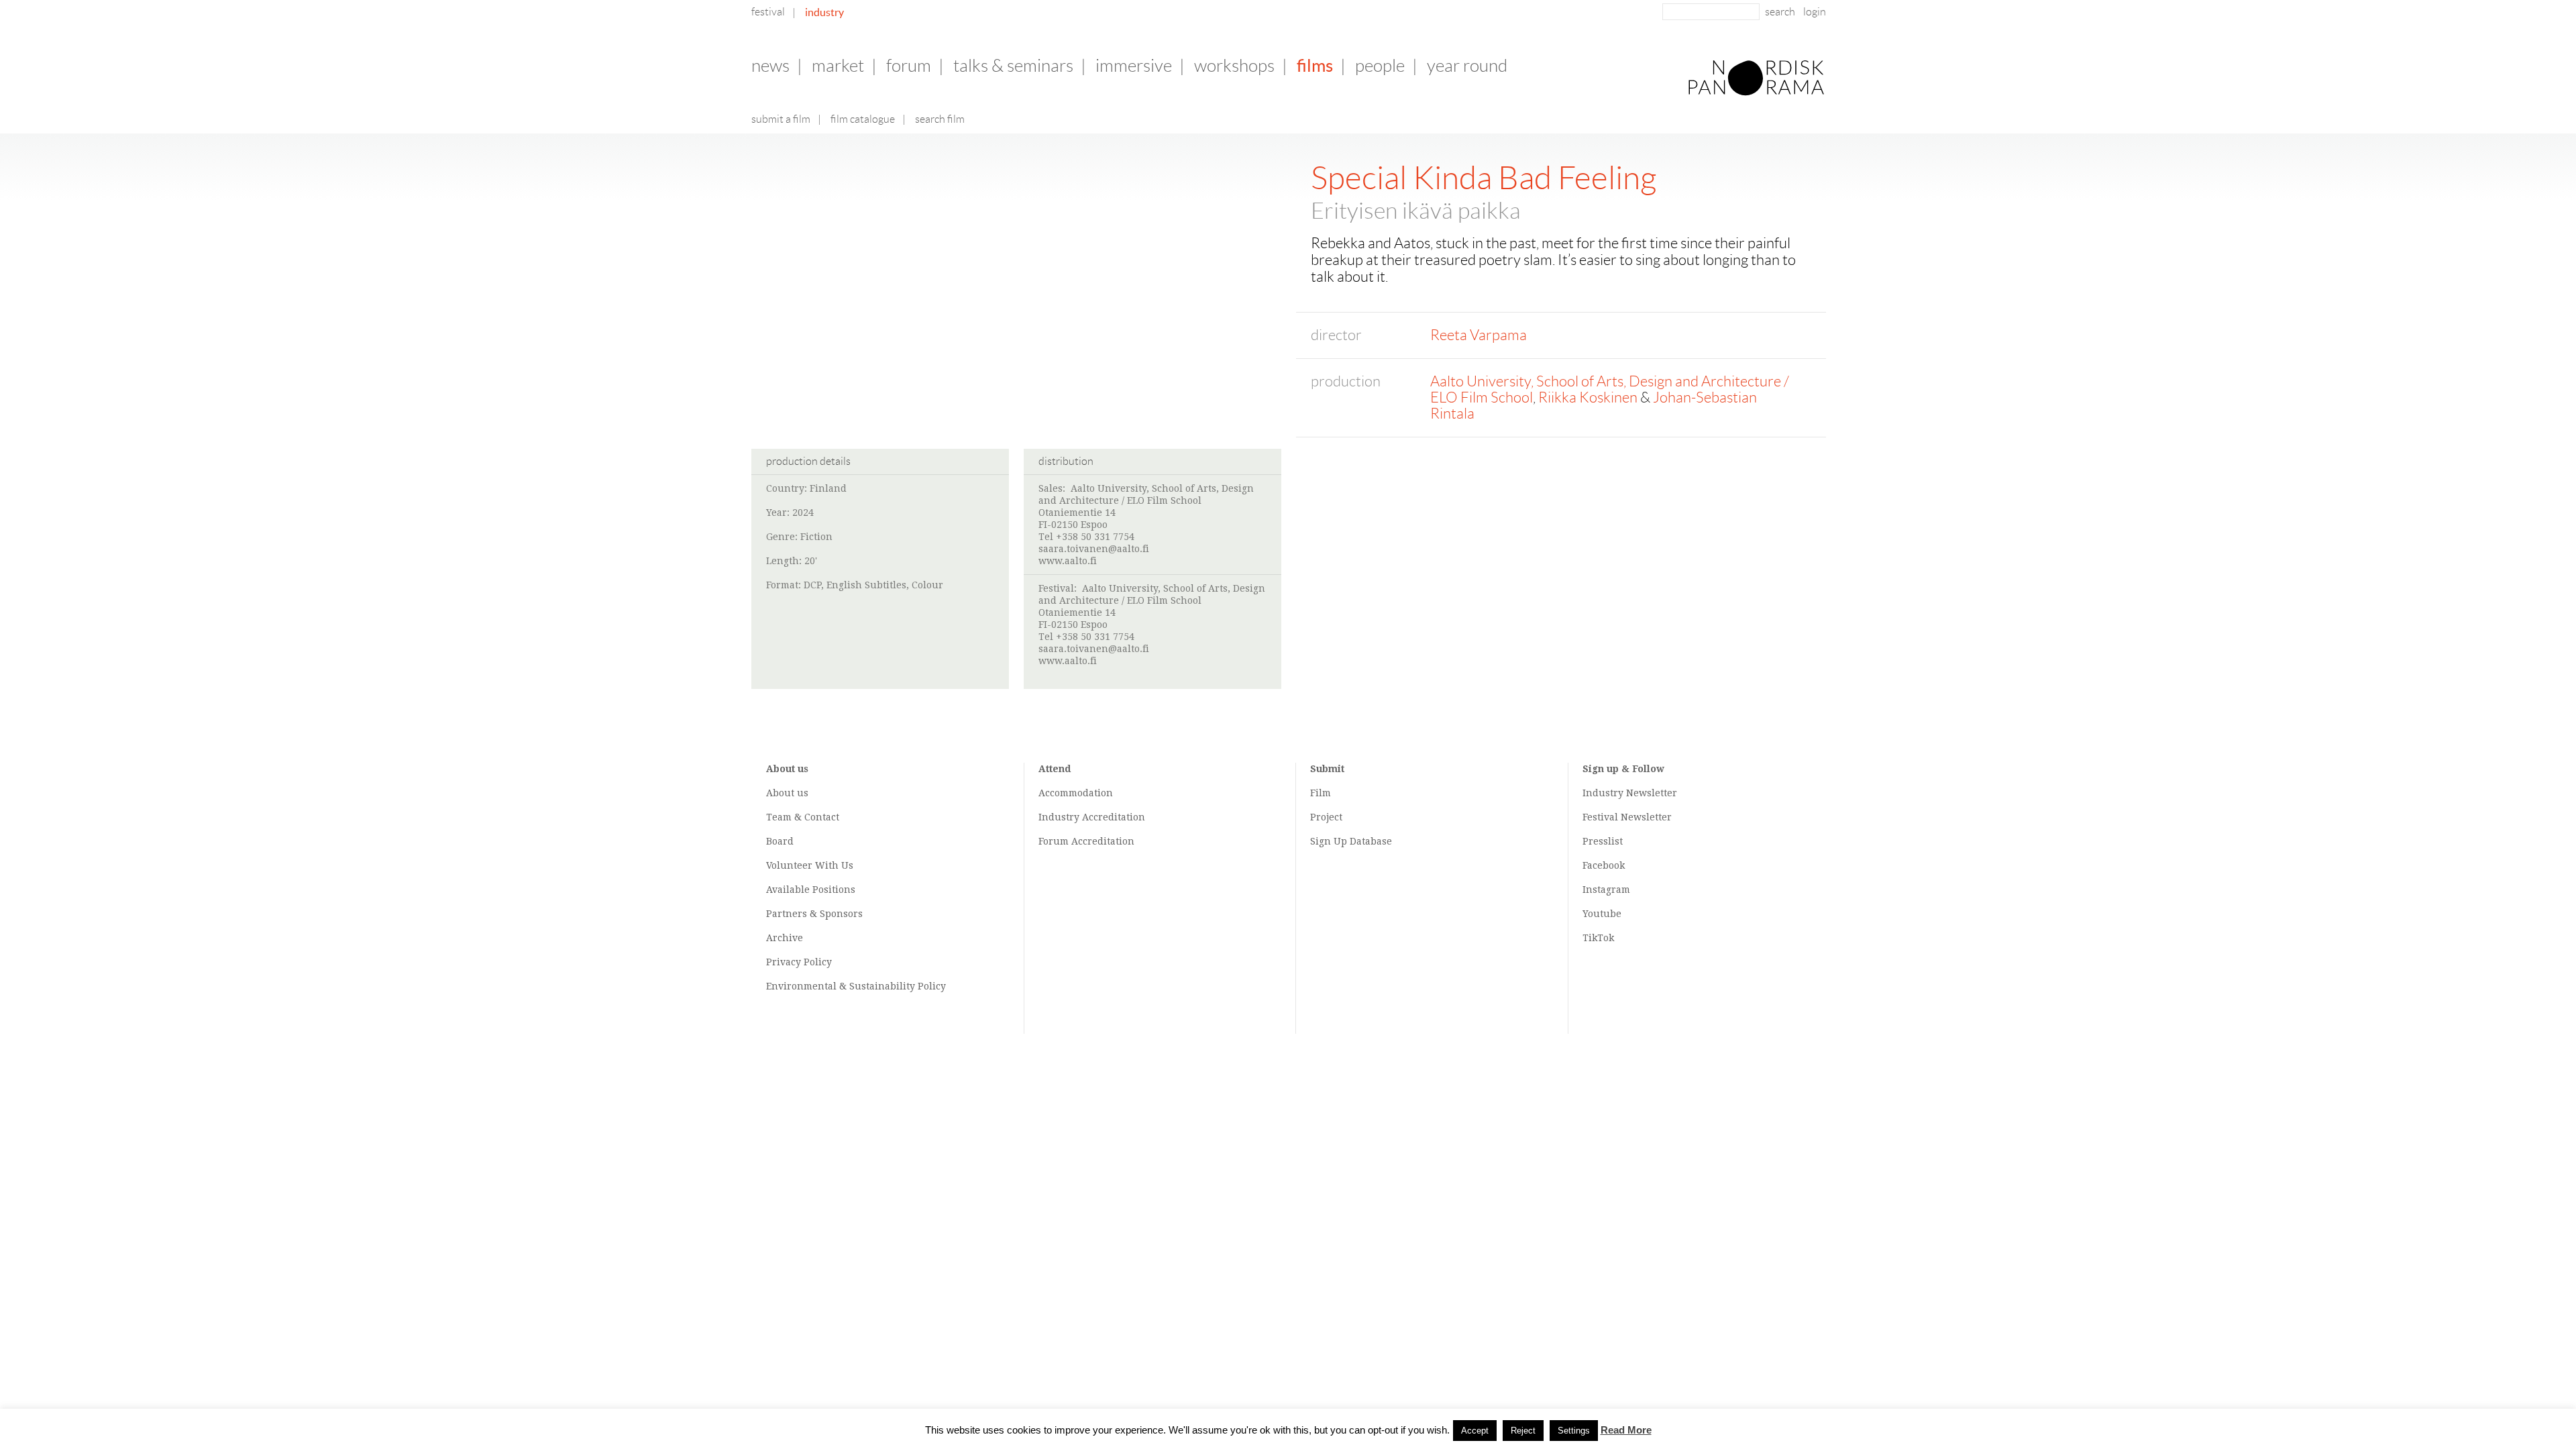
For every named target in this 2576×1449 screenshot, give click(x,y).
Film (1321, 793)
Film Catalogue (863, 119)
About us (787, 793)
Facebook (1604, 865)
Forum (909, 66)
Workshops (1234, 66)
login (1815, 12)
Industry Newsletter (1630, 793)
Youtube (1602, 914)
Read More (1626, 1430)
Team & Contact (803, 817)
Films (1315, 65)
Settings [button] (1574, 1431)
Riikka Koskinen (1588, 397)
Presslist (1603, 841)
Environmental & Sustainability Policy (856, 986)
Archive (785, 938)
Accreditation (1114, 817)
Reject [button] (1523, 1431)
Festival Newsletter (1627, 817)
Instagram (1606, 890)
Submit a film (781, 119)
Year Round (1467, 66)
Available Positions (811, 890)
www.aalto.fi (1068, 561)
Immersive (1134, 66)
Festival (768, 12)
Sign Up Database (1351, 841)
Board (780, 841)
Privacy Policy (799, 962)
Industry (824, 12)
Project (1326, 817)
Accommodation (1076, 793)
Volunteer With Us (810, 865)
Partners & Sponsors (814, 914)
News (770, 66)
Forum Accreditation (1086, 841)
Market (838, 66)
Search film (940, 119)
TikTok (1598, 938)
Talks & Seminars (1013, 66)
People (1380, 66)
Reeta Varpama (1479, 335)
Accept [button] (1475, 1431)
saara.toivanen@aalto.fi (1094, 549)
